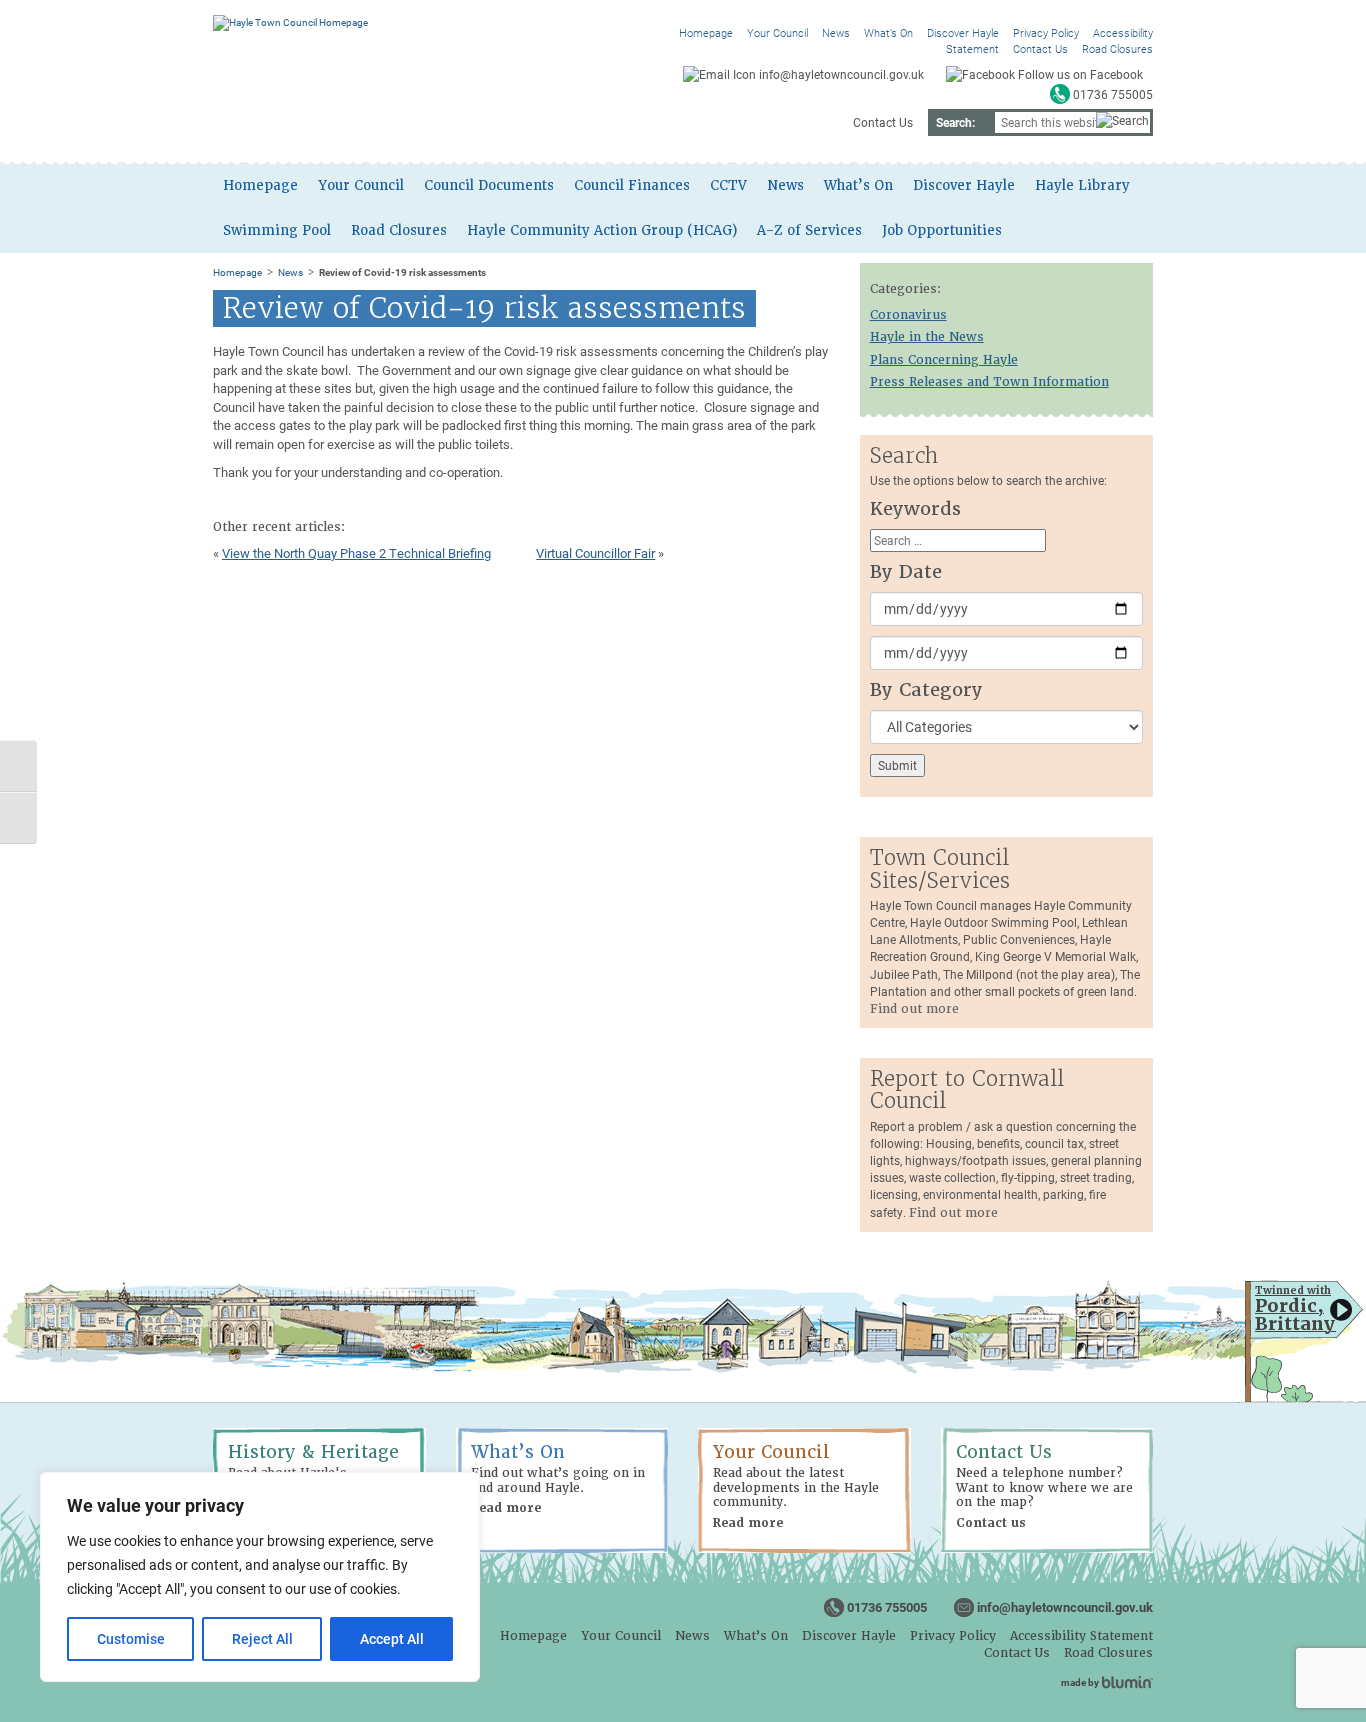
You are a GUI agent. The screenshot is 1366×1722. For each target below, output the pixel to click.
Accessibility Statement (1081, 1636)
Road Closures (1117, 48)
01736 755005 (887, 1607)
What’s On (888, 32)
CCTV (728, 185)
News (836, 32)
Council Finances (632, 185)
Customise (131, 1638)
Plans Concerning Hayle (944, 360)
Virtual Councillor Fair (595, 553)
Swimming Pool (277, 230)
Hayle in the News (927, 337)
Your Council (777, 32)
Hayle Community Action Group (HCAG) (602, 230)
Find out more (914, 1009)
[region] (260, 1577)
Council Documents (489, 185)
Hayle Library (1082, 185)
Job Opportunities (942, 230)
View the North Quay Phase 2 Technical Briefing (356, 553)
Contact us (991, 1523)
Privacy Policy (1046, 32)
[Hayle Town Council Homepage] (290, 22)
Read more (506, 1508)
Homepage (706, 32)
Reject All (262, 1638)
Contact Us (1040, 48)
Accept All (392, 1638)
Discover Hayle (963, 32)
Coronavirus (908, 315)
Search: (955, 122)
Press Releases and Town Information (989, 382)
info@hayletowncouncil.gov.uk (1065, 1607)
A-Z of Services (809, 230)
